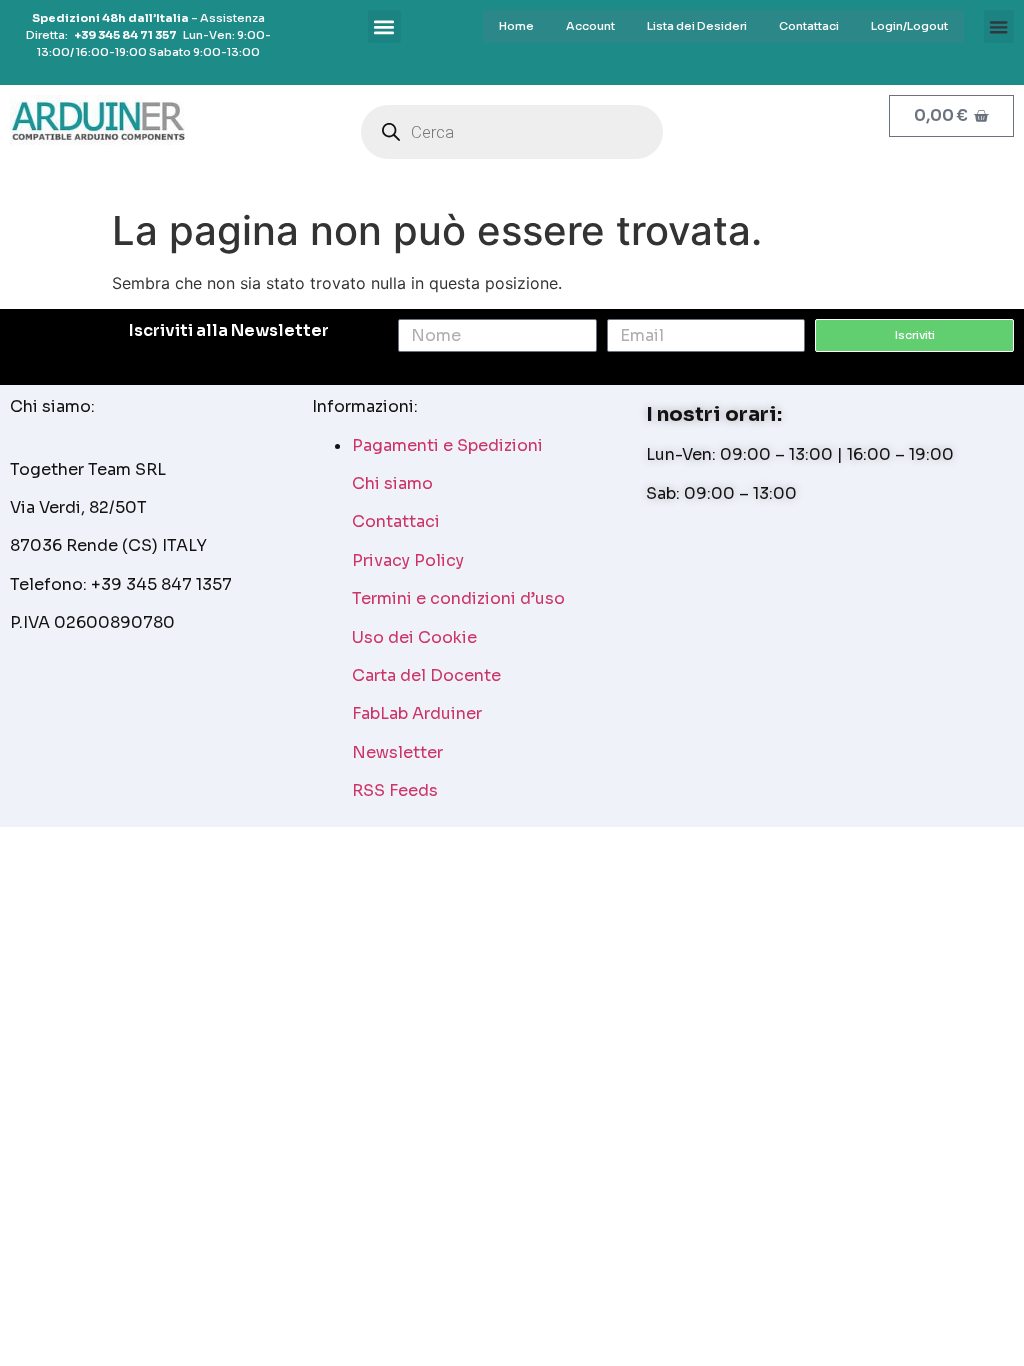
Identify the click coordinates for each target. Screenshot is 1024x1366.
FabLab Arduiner (417, 713)
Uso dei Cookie (414, 637)
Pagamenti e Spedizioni (447, 445)
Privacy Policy (408, 560)
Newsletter (397, 752)
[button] (999, 26)
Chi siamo (392, 483)
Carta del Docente (426, 675)
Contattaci (396, 521)
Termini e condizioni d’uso (458, 598)
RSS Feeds (395, 790)
